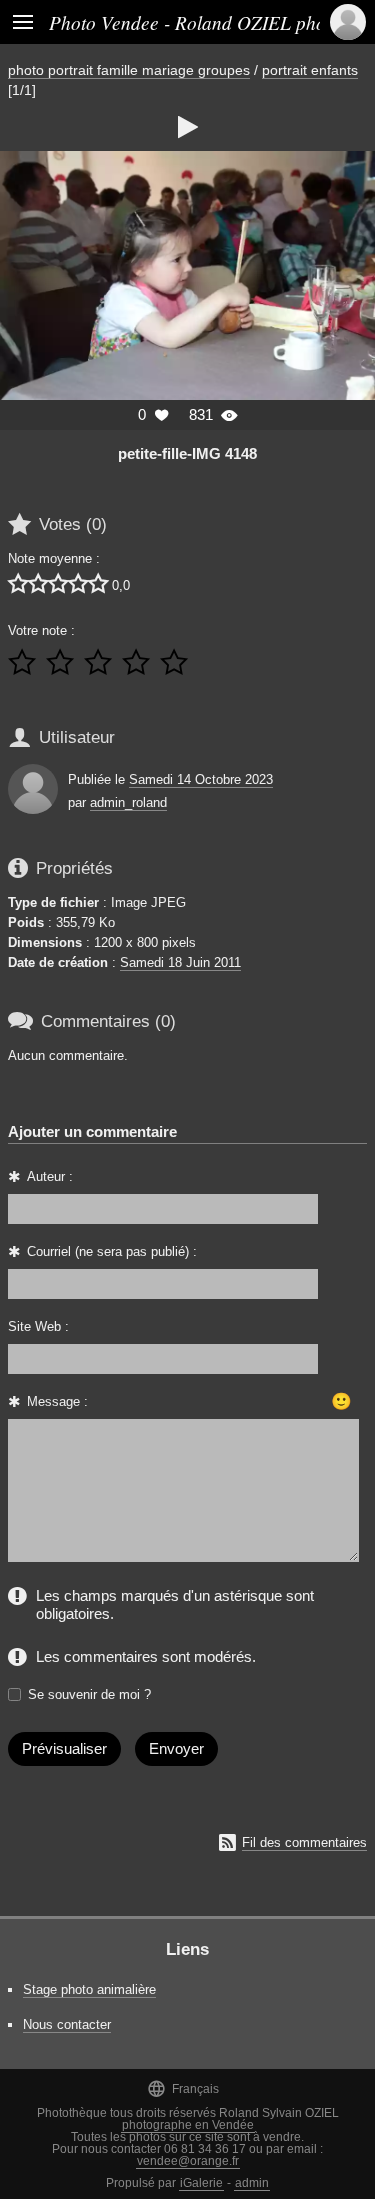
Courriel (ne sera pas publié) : (112, 1251)
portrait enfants (310, 70)
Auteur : (50, 1176)
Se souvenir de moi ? (89, 1694)
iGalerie (201, 2183)
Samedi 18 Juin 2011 (180, 962)
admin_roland (128, 802)
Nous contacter (67, 2024)
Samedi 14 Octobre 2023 (201, 779)
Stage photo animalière (89, 1989)
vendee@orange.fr (188, 2161)
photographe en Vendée (188, 2125)
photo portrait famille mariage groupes (129, 70)
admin (252, 2183)
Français (183, 2088)
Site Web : (38, 1326)
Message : (57, 1401)
